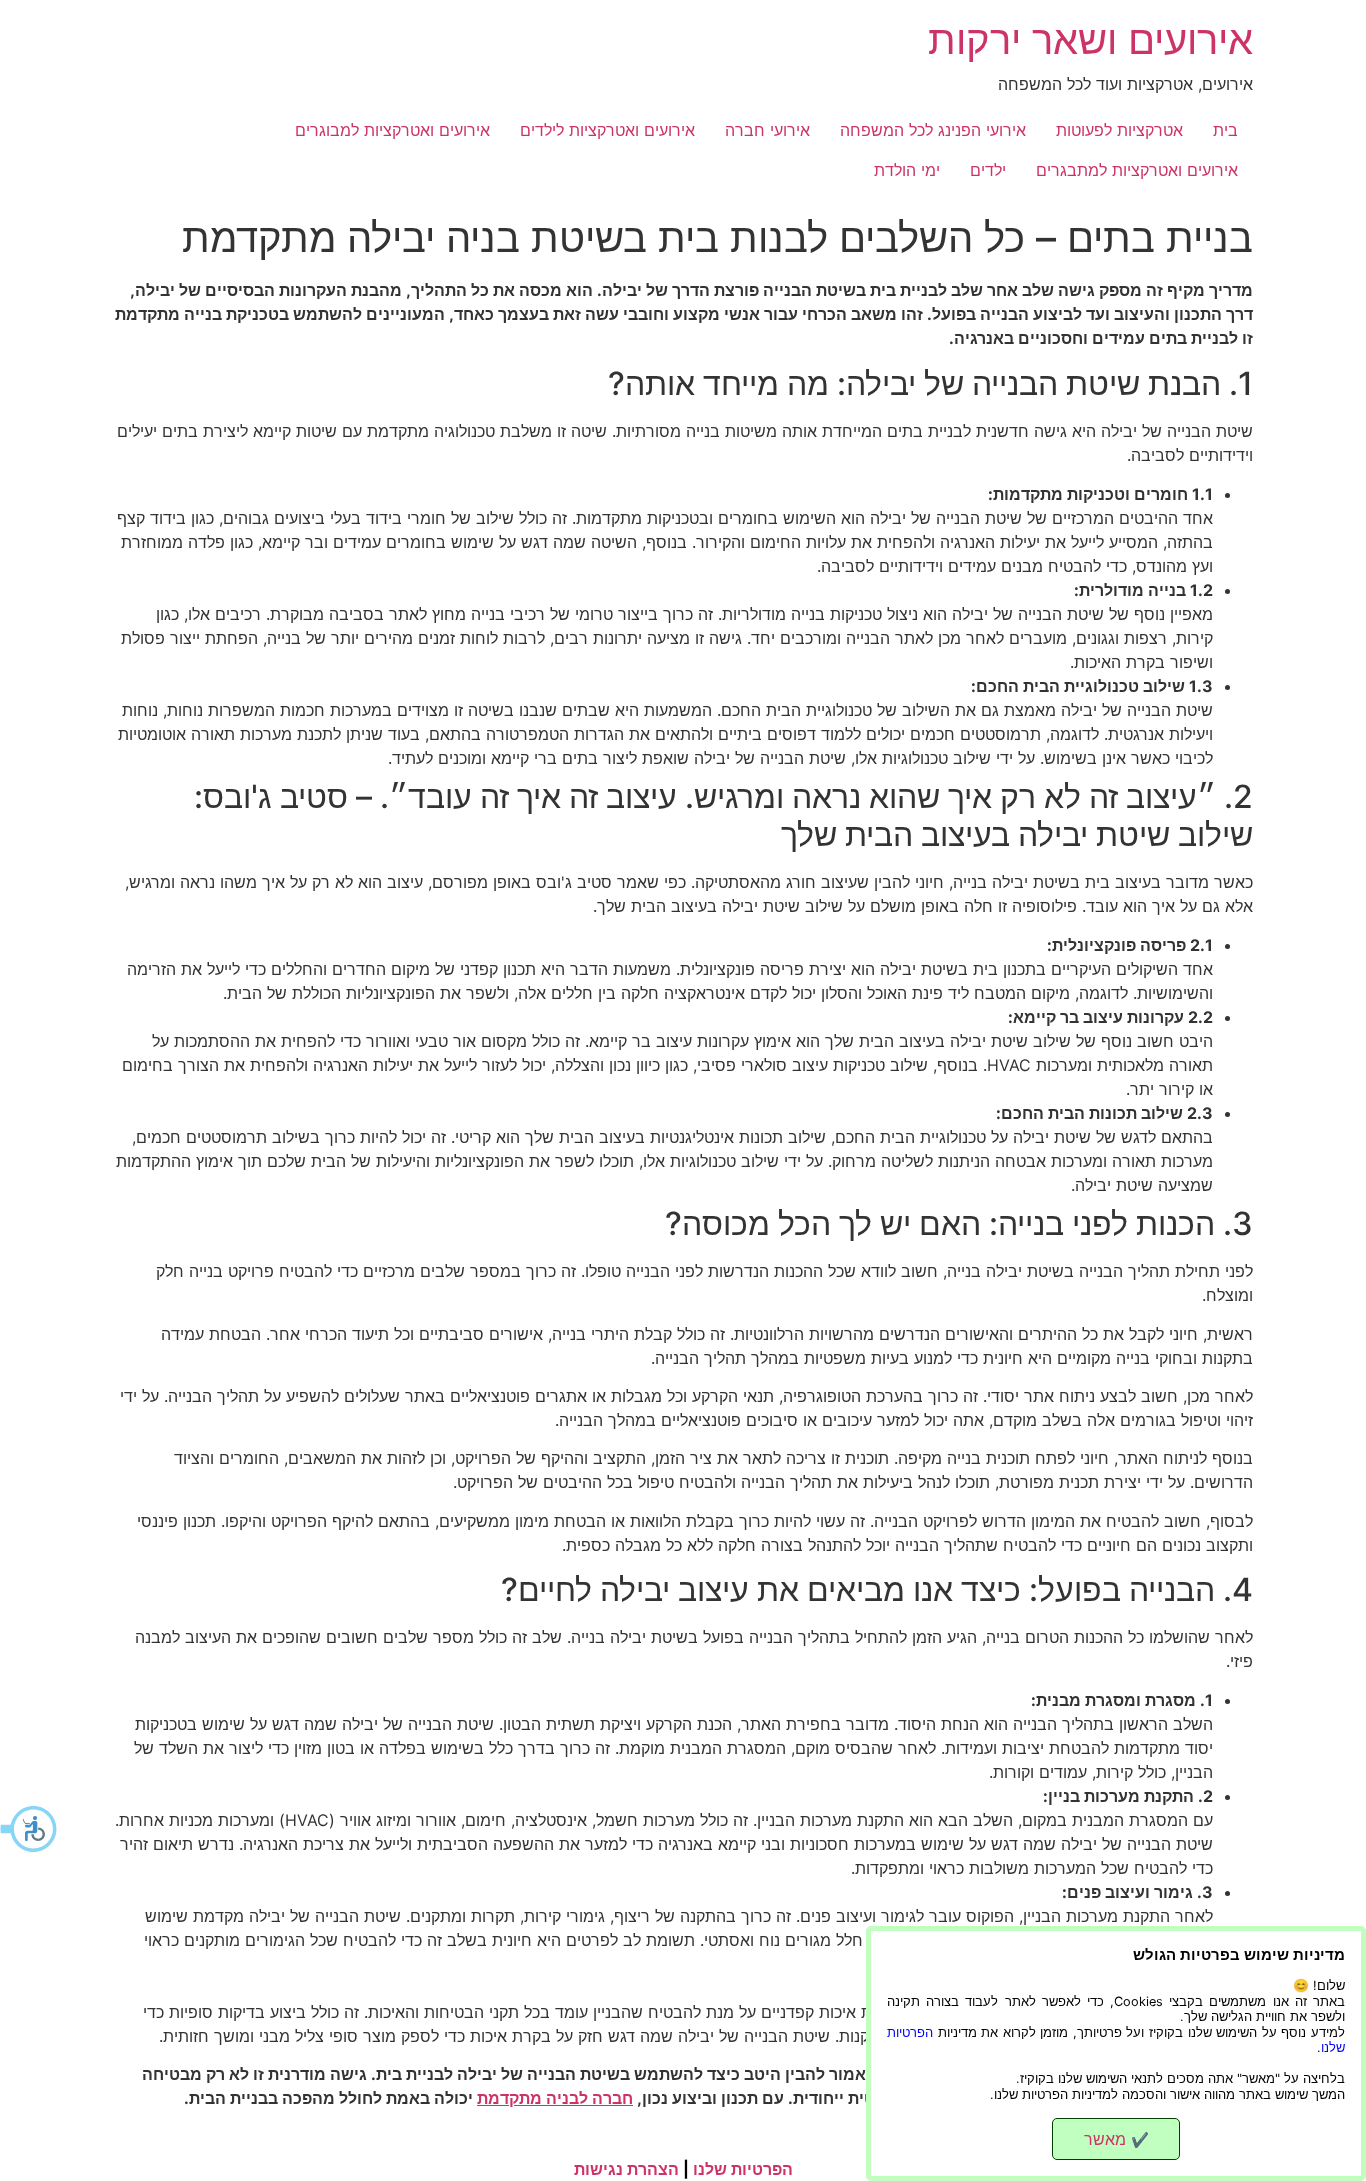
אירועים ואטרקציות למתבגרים (1137, 170)
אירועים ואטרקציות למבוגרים (392, 130)
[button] (30, 1829)
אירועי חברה (767, 130)
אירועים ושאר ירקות (1090, 39)
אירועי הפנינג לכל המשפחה (933, 130)
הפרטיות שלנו (743, 2169)
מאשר (1116, 2139)
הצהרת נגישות (626, 2169)
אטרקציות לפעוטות (1119, 130)
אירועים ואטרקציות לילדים (607, 130)
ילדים (988, 170)
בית (1225, 130)
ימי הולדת (907, 170)
